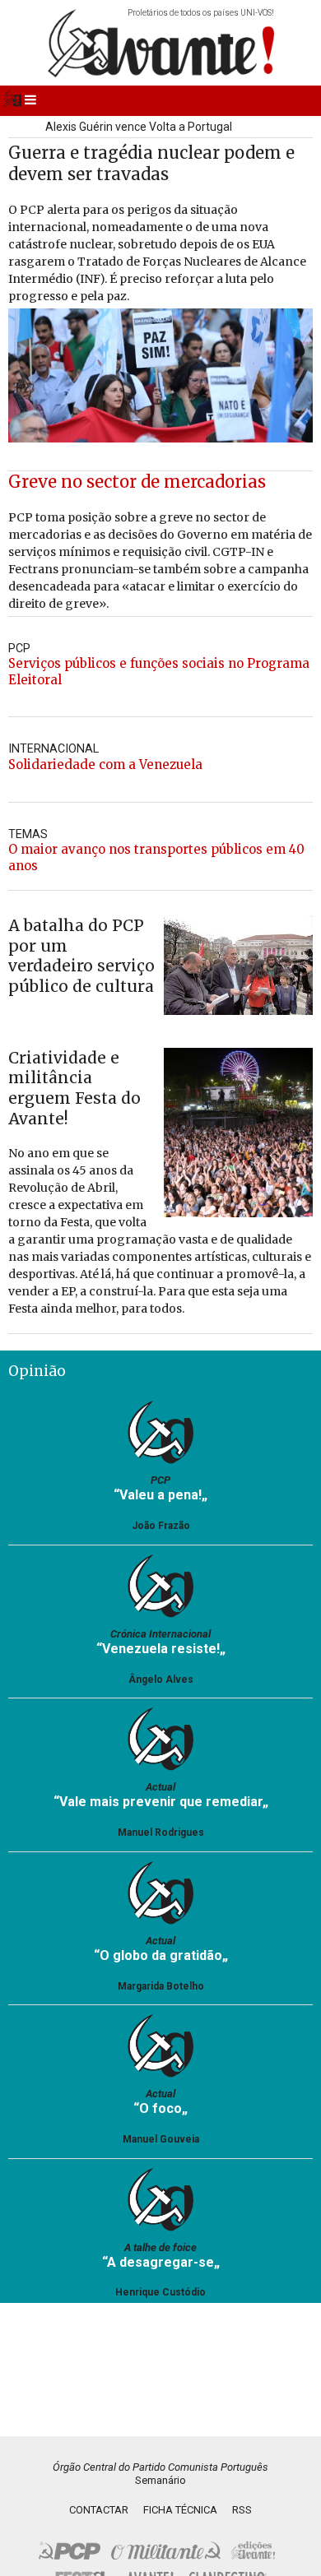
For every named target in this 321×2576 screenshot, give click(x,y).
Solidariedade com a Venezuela (105, 764)
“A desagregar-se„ (161, 2262)
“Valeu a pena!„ (160, 1495)
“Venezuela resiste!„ (161, 1649)
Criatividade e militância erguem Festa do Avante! (74, 1088)
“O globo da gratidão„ (161, 1955)
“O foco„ (160, 2108)
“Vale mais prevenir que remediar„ (161, 1802)
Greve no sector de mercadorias (137, 482)
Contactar (99, 2510)
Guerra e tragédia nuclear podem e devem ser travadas (151, 163)
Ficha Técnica (180, 2510)
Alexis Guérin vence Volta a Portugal (139, 127)
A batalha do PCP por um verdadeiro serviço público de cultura (81, 956)
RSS (242, 2510)
